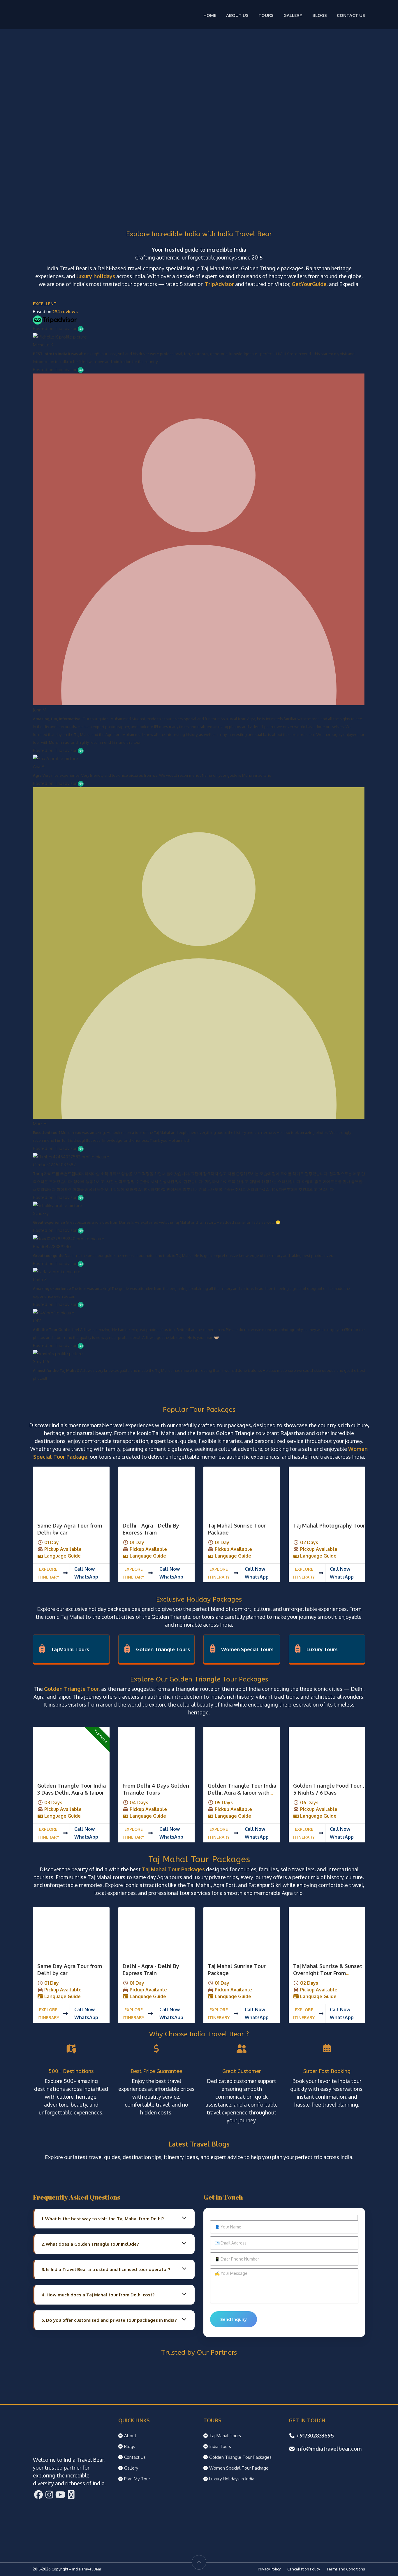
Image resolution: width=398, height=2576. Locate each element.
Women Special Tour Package (239, 2468)
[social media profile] (38, 2496)
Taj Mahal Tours (70, 1649)
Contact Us (351, 15)
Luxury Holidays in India (232, 2479)
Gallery (293, 15)
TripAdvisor (219, 284)
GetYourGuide (309, 284)
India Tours (220, 2446)
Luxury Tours (322, 1649)
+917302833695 (315, 2435)
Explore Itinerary (48, 1573)
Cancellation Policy (304, 2569)
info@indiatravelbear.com (329, 2449)
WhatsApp (86, 1577)
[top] (199, 2562)
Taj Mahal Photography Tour (329, 1525)
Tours (266, 15)
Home (210, 15)
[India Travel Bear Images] (71, 1492)
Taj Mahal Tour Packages (173, 1869)
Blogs (320, 15)
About (130, 2436)
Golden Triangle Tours (163, 1649)
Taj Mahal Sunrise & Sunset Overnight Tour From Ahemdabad (328, 1973)
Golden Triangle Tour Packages (240, 2457)
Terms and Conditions (346, 2569)
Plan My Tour (137, 2479)
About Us (237, 15)
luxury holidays (96, 276)
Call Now (84, 1569)
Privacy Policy (269, 2569)
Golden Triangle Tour (71, 1689)
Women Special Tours (247, 1649)
